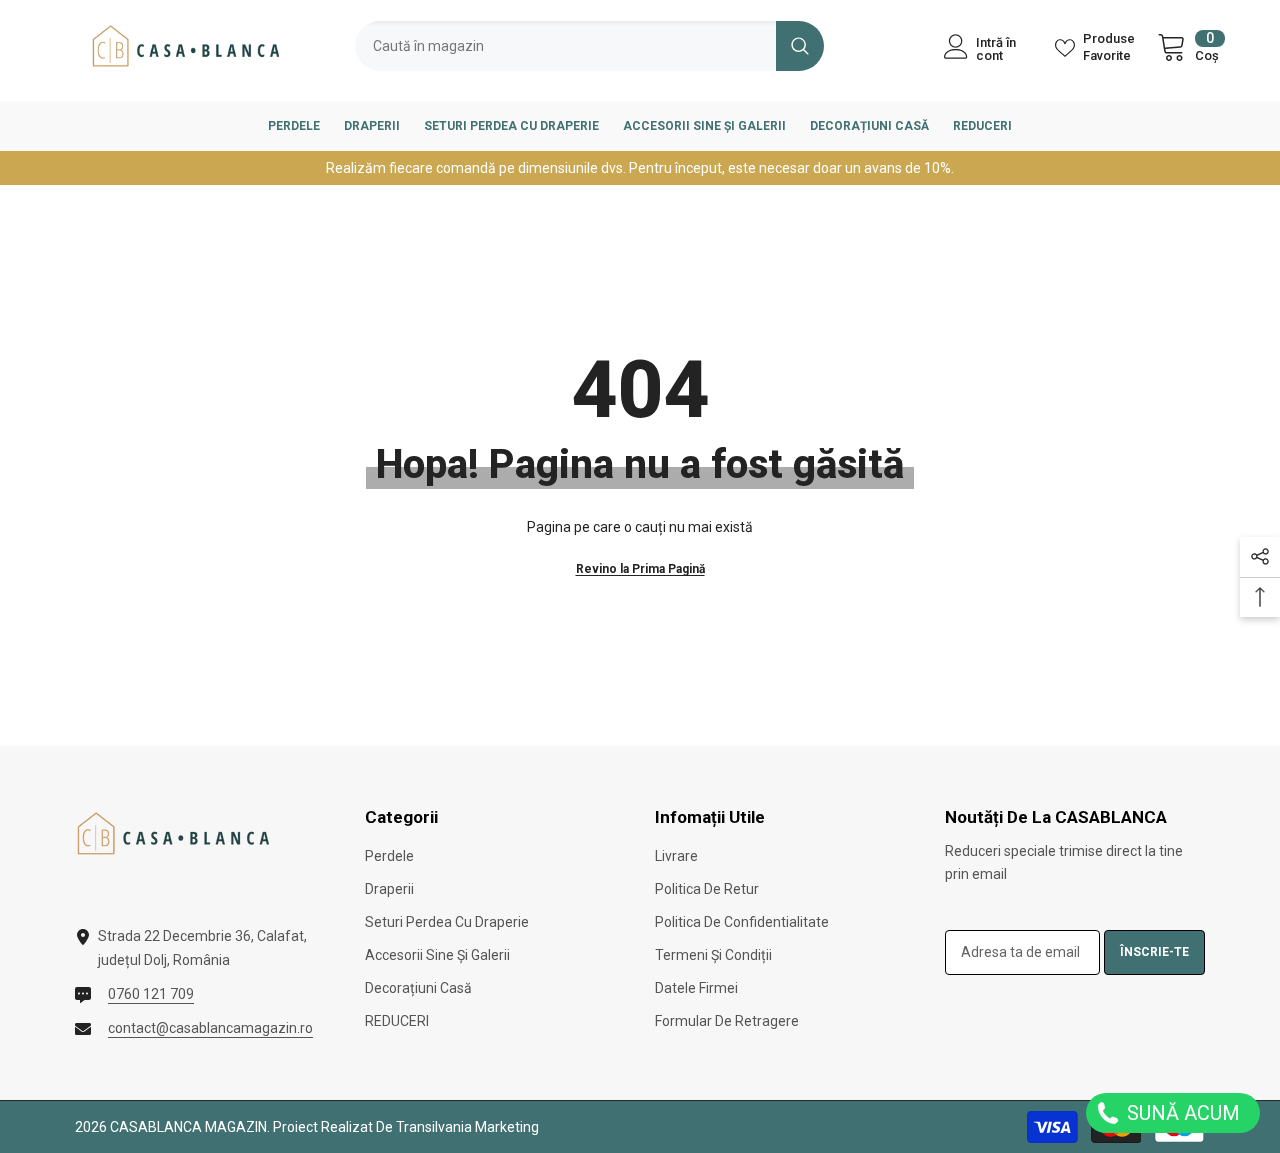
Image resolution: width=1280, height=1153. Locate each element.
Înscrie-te (1154, 952)
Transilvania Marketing (467, 1127)
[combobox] (565, 46)
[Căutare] (589, 46)
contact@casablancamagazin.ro (210, 1028)
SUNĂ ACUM (1181, 1113)
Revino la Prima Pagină (640, 569)
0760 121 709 (151, 994)
